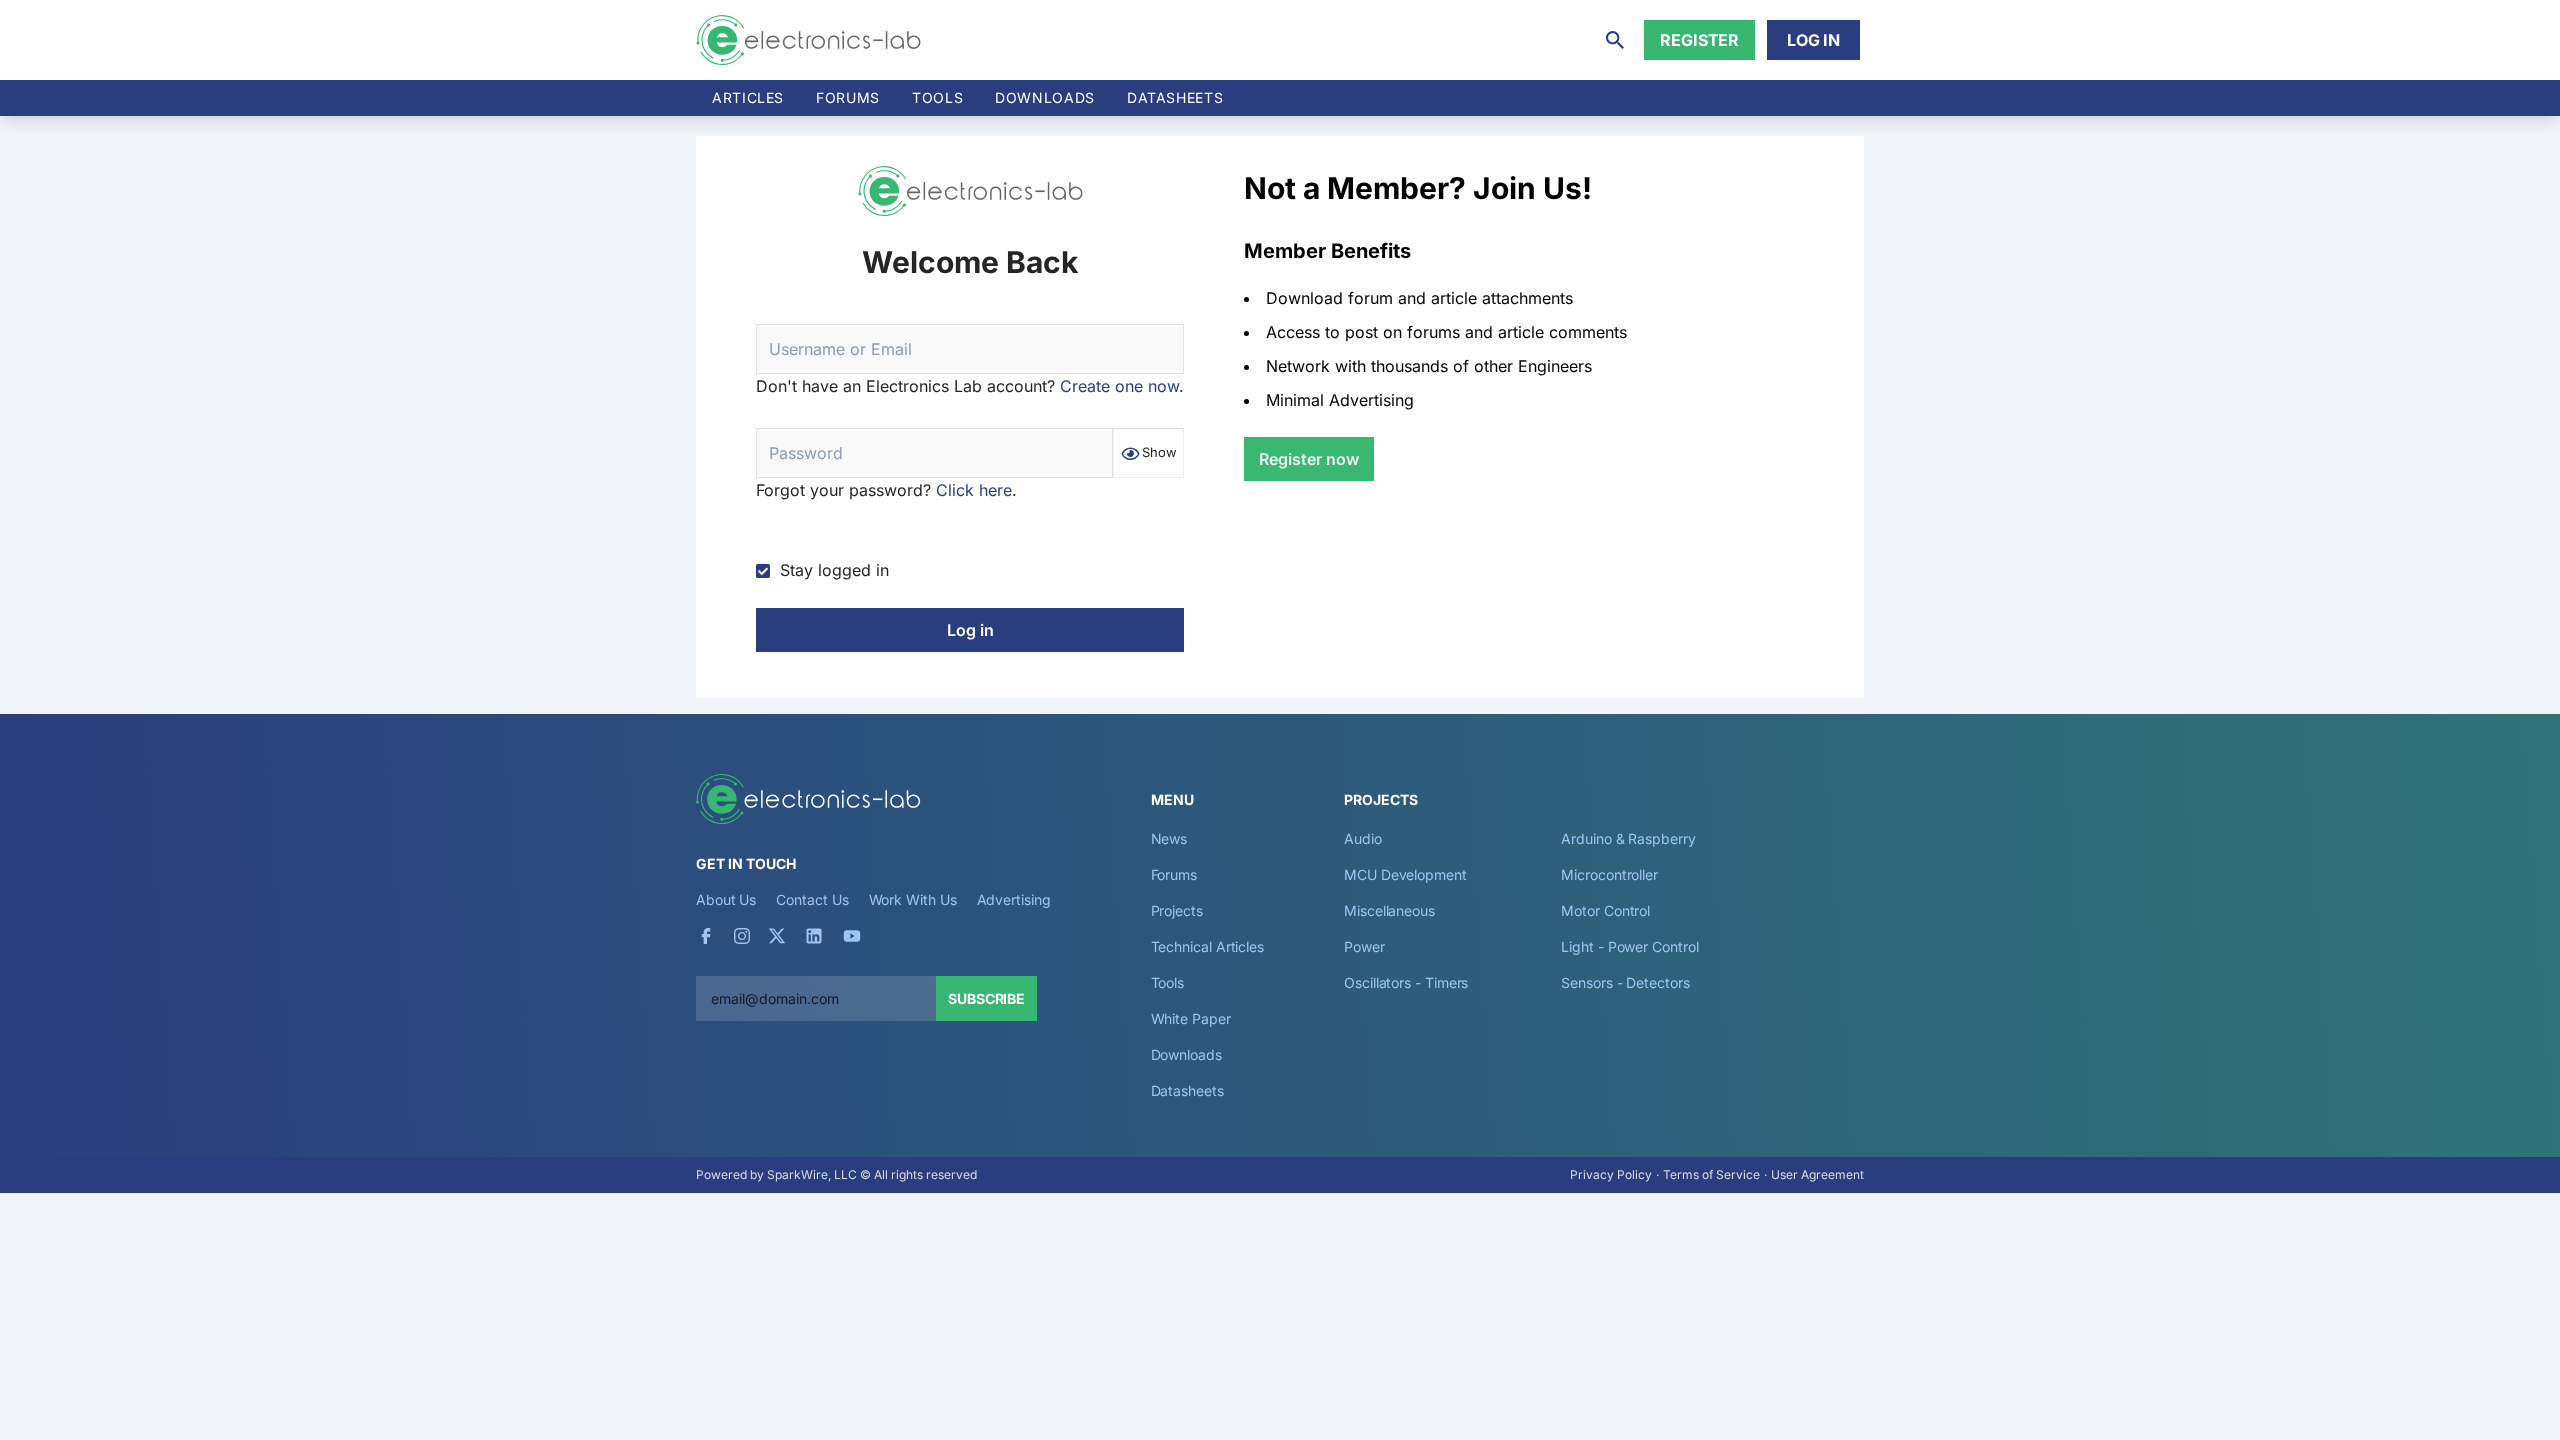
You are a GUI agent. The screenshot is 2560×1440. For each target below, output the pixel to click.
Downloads (1186, 1054)
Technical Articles (1208, 946)
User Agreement (1817, 1174)
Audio (1363, 838)
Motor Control (1605, 910)
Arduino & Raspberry (1628, 838)
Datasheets (1175, 97)
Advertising (1014, 899)
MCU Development (1405, 874)
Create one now (1119, 386)
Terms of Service (1711, 1174)
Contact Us (812, 899)
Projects (1177, 910)
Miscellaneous (1389, 910)
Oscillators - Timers (1406, 982)
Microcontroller (1609, 874)
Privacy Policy (1611, 1174)
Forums (848, 97)
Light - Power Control (1629, 946)
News (1169, 838)
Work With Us (913, 899)
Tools (937, 97)
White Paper (1191, 1018)
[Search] (1615, 40)
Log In (1813, 40)
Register (1699, 40)
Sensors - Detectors (1625, 982)
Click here (974, 490)
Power (1364, 946)
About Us (726, 899)
